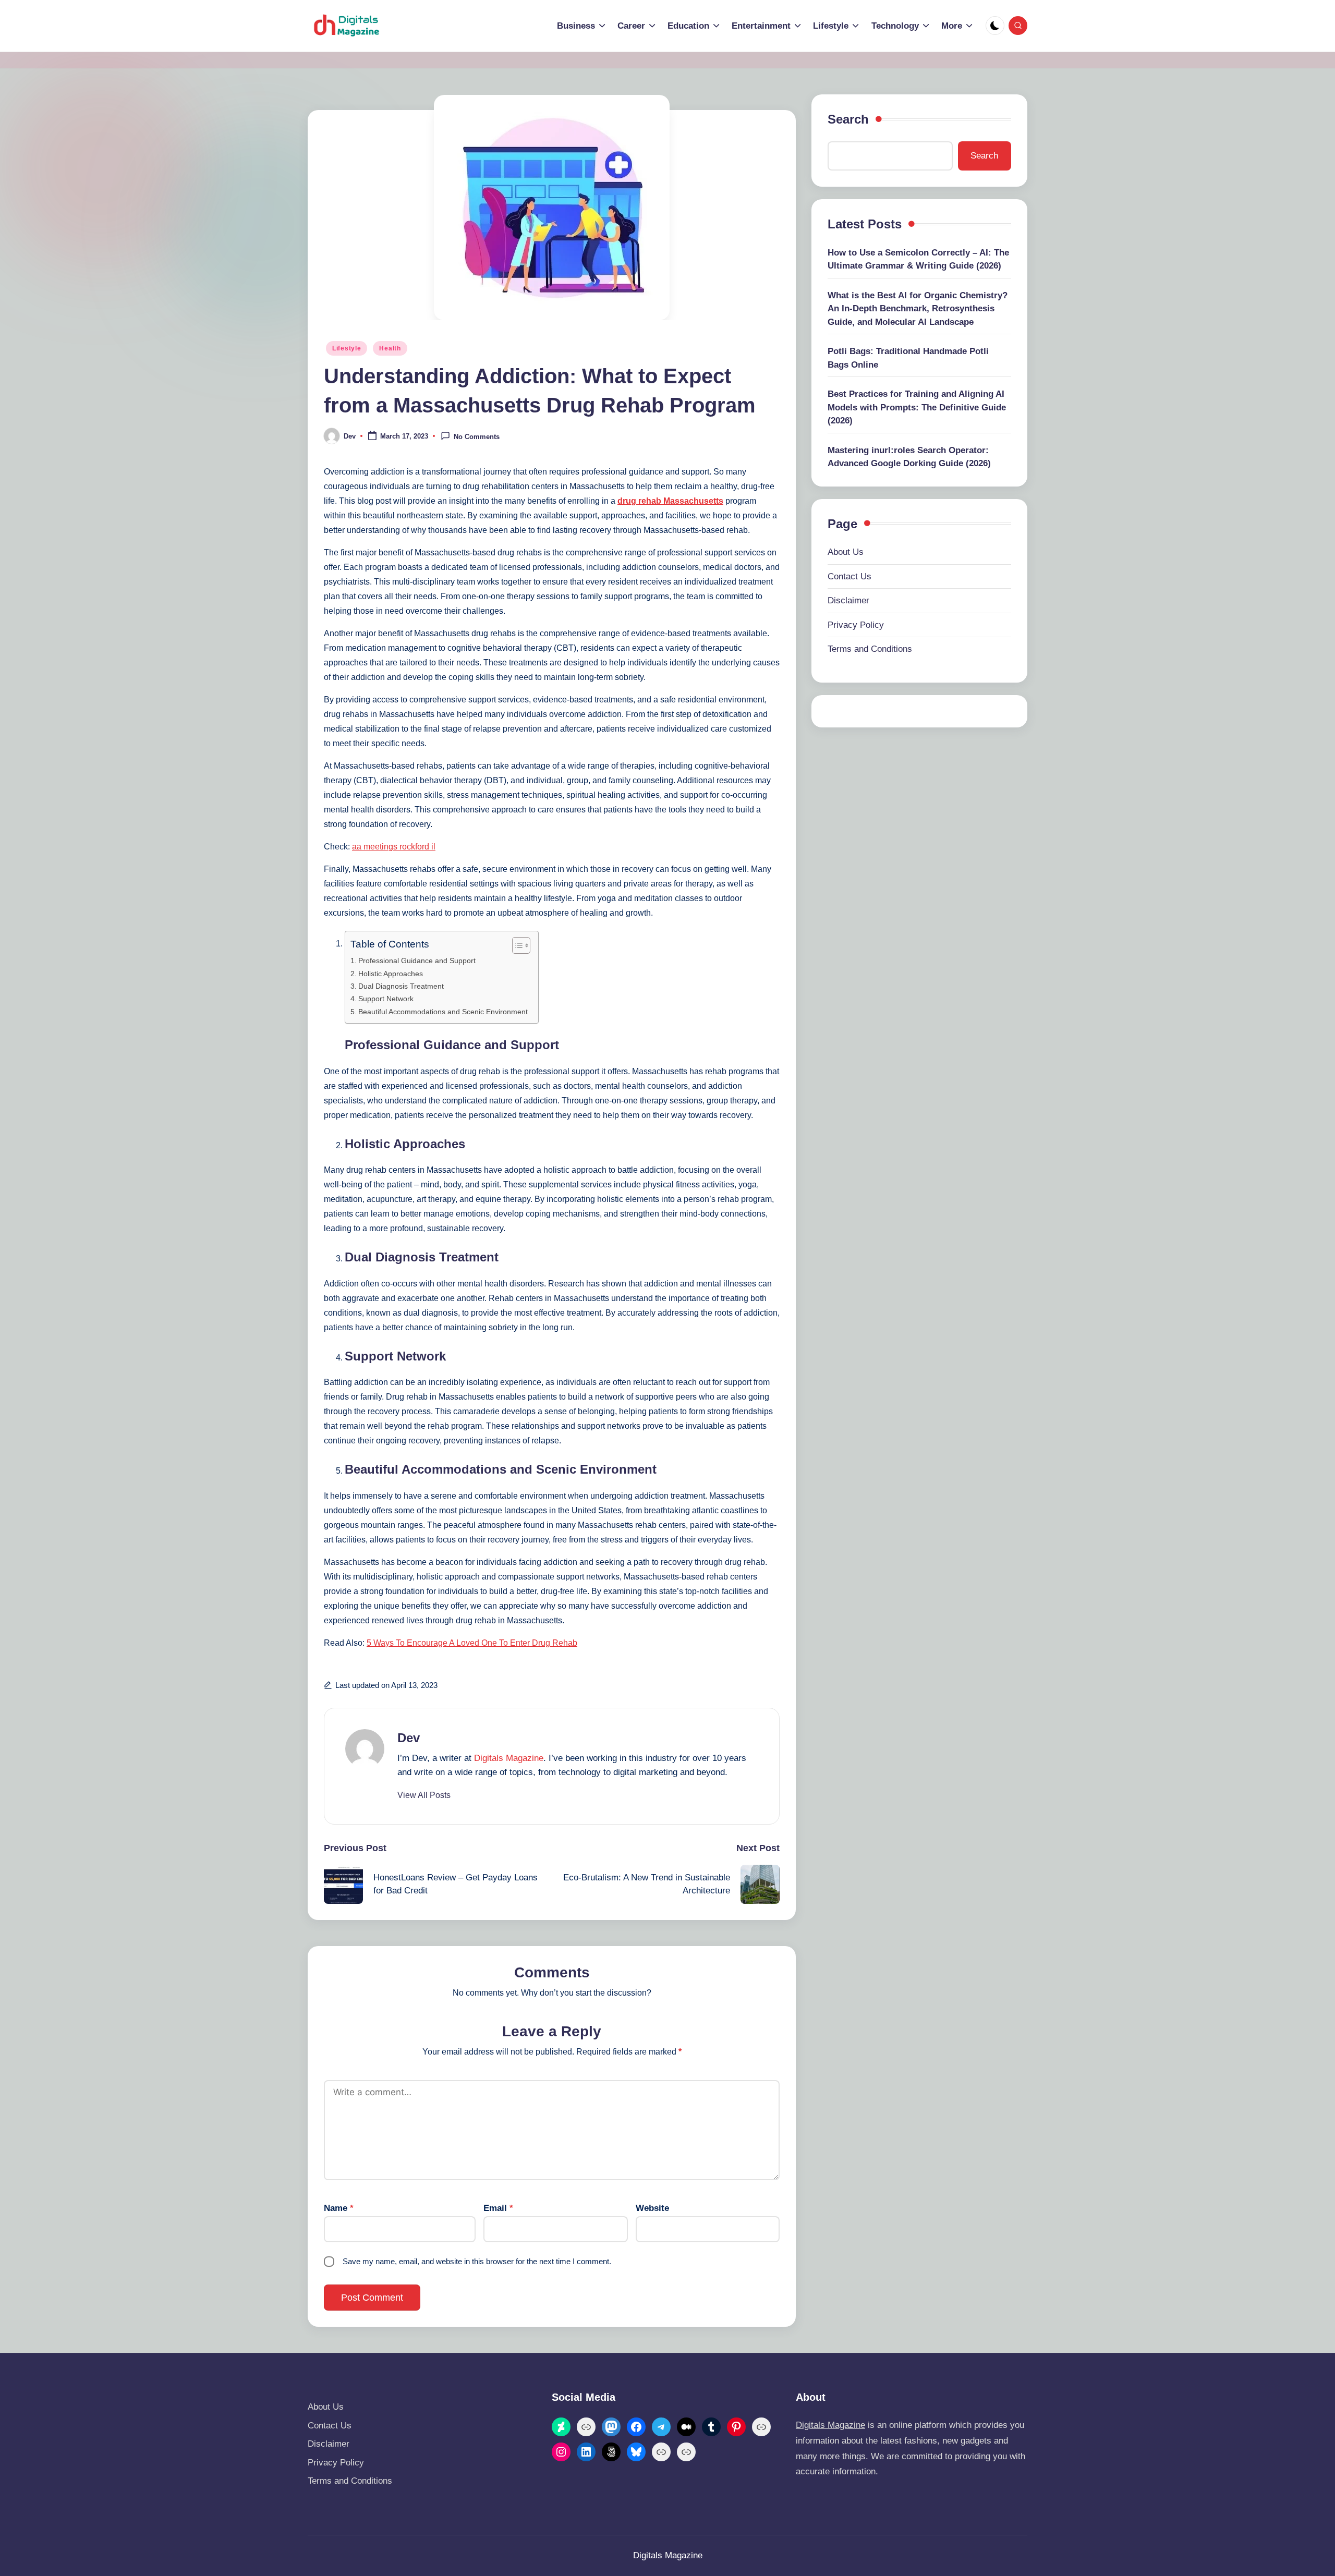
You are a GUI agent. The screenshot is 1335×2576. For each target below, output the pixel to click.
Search (848, 119)
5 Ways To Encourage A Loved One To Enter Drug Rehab (472, 1643)
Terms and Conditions (870, 649)
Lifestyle (347, 348)
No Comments (477, 437)
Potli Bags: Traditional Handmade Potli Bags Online (908, 358)
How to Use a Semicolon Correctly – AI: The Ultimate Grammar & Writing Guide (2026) (918, 259)
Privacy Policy (856, 625)
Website (652, 2208)
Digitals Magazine (509, 1758)
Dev (409, 1738)
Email (498, 2208)
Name (339, 2208)
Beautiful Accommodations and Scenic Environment (443, 1012)
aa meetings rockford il (394, 847)
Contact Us (849, 576)
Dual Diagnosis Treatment (401, 986)
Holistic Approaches (391, 974)
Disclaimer (848, 600)
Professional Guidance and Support (417, 961)
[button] (424, 1795)
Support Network (386, 999)
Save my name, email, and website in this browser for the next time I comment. (477, 2261)
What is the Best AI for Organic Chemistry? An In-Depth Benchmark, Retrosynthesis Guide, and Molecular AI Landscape (918, 309)
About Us (846, 552)
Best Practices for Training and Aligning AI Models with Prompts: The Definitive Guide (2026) (917, 407)
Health (390, 348)
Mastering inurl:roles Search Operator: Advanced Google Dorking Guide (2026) (909, 457)
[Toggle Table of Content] (516, 945)
